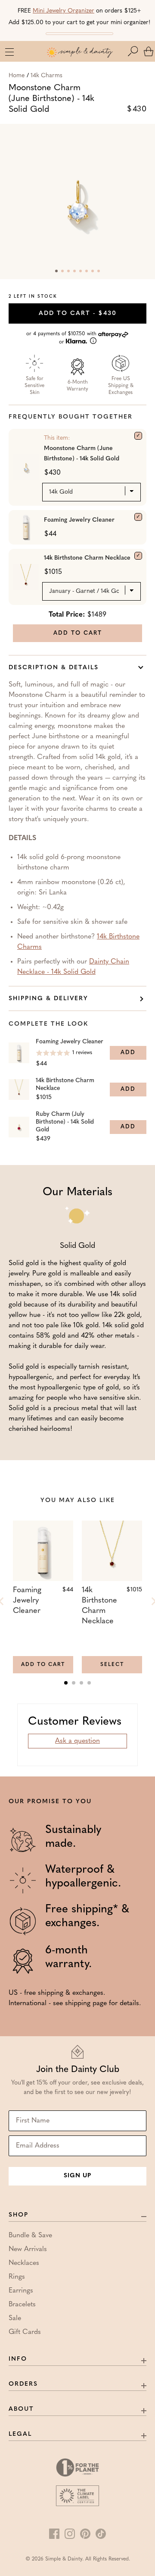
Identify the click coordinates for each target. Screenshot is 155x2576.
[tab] (66, 1683)
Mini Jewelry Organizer (64, 11)
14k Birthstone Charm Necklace (87, 558)
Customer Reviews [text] (75, 1722)
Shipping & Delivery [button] (48, 999)
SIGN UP (77, 2176)
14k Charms (46, 76)
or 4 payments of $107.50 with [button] (62, 338)
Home (17, 76)
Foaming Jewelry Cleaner (79, 520)
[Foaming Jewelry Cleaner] (138, 517)
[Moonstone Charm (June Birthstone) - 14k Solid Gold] (138, 436)
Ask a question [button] (77, 1741)
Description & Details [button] (54, 668)
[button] (135, 51)
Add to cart (78, 313)
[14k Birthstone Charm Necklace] (138, 556)
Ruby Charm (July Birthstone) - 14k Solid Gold (65, 1122)
